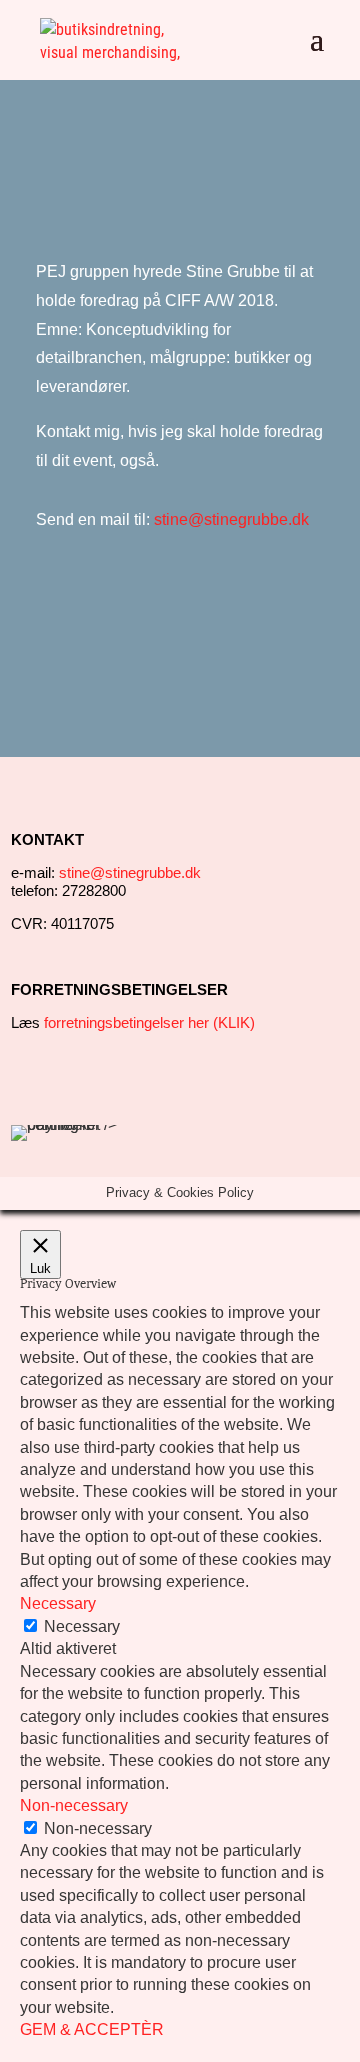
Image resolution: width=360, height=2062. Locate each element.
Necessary (82, 1626)
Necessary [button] (58, 1603)
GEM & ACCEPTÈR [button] (92, 2029)
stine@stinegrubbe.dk (231, 519)
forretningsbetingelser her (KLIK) (149, 1022)
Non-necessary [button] (74, 1805)
